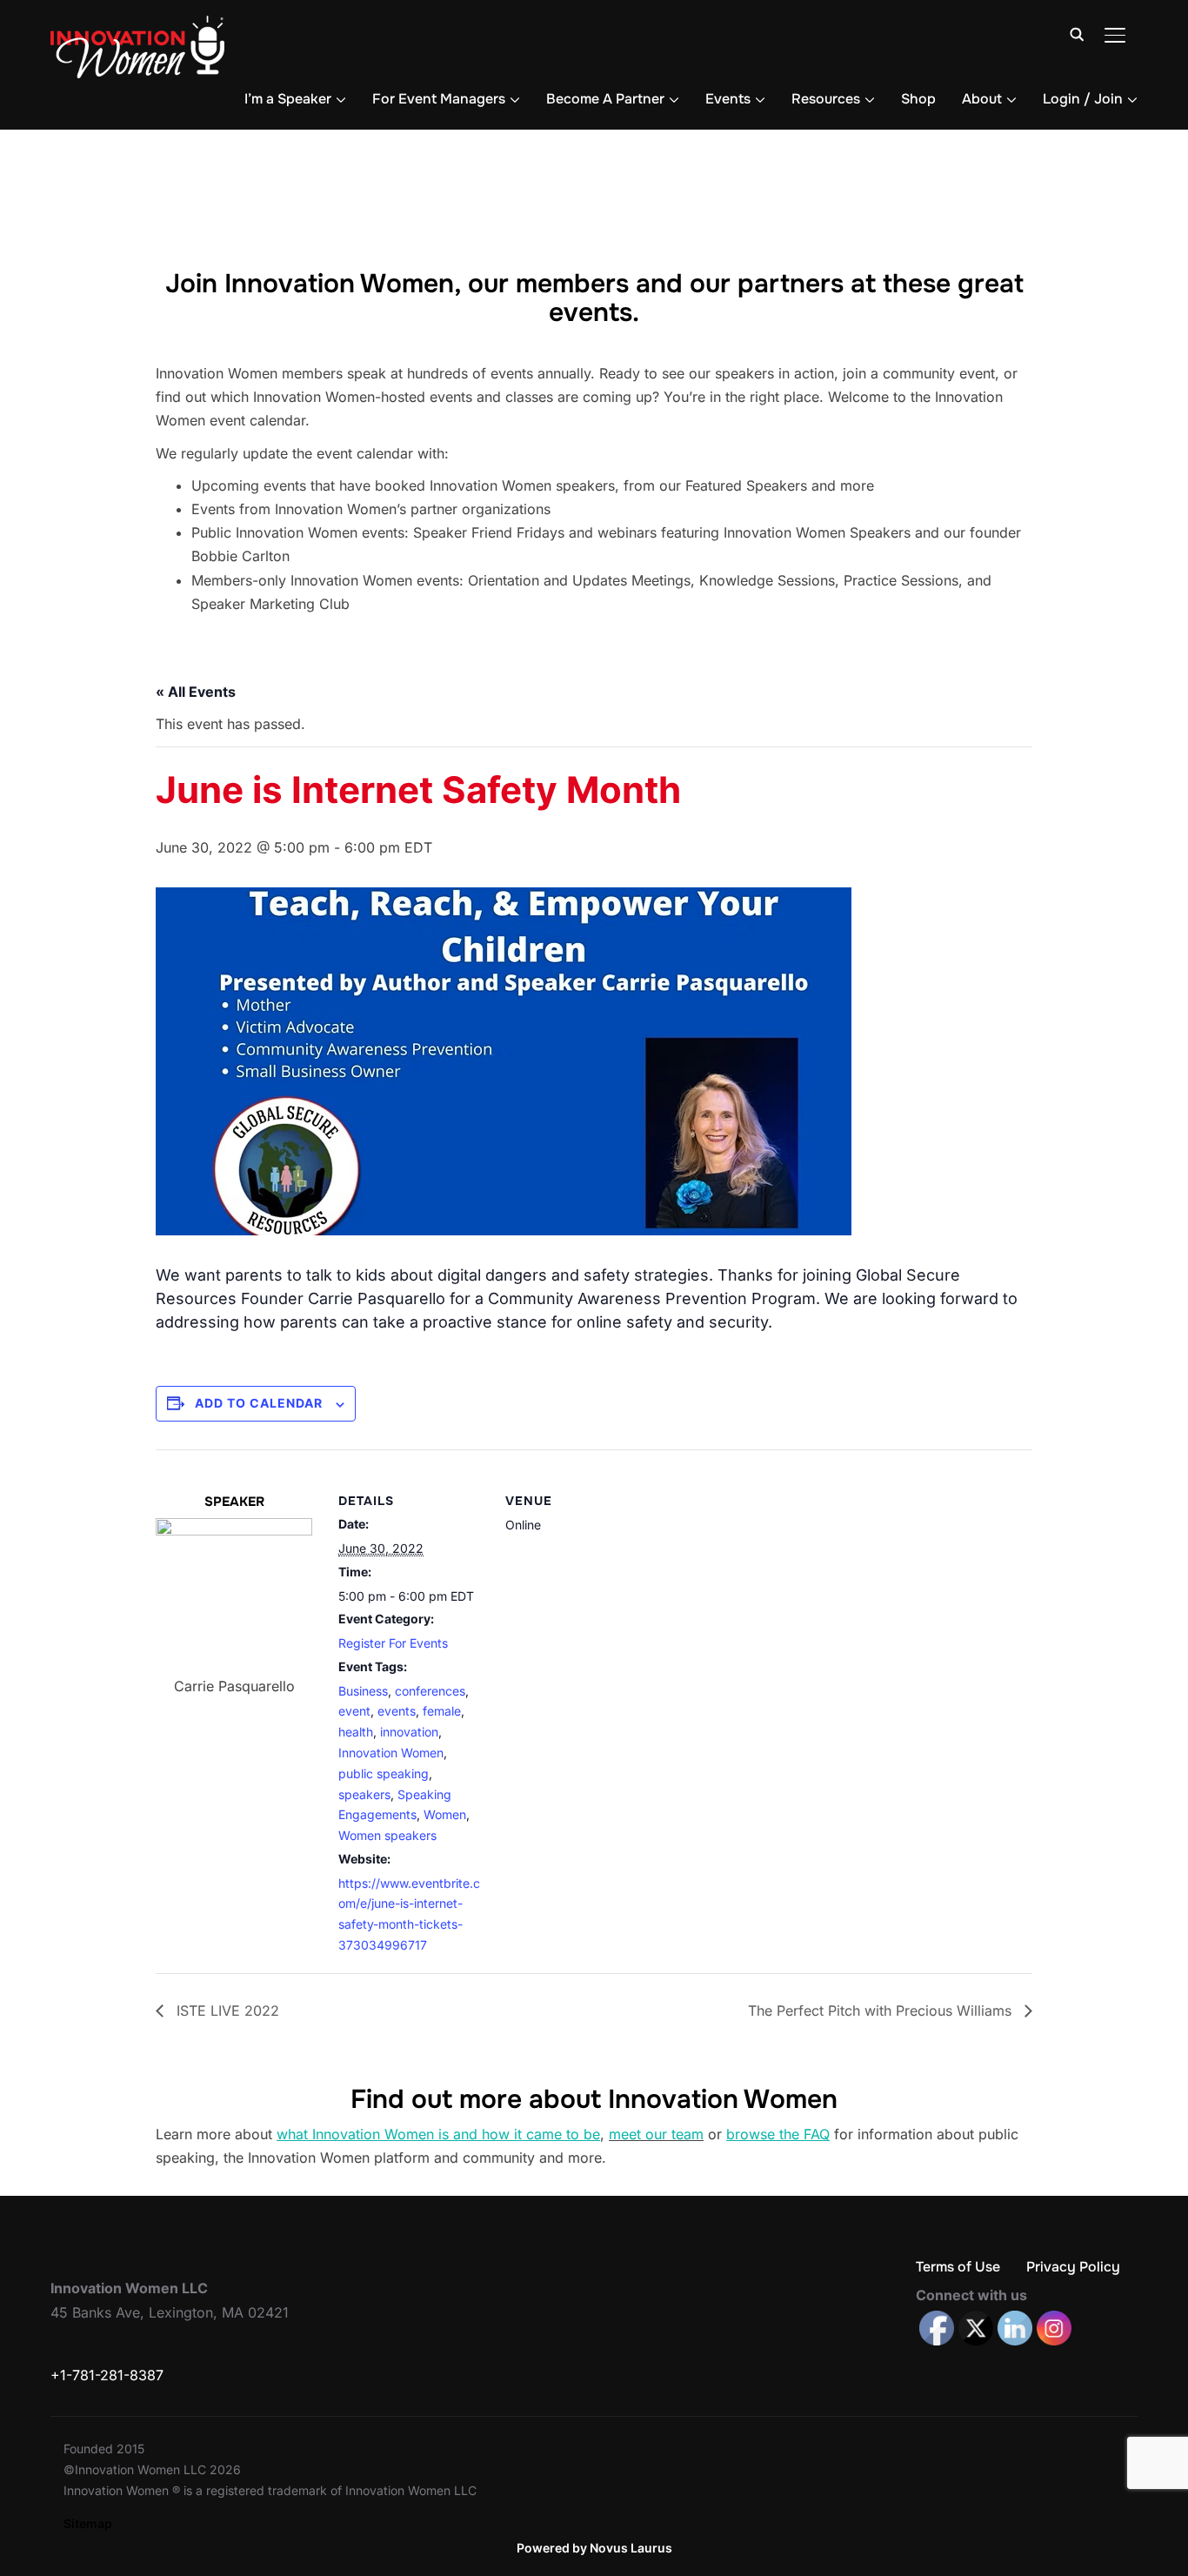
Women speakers (387, 1835)
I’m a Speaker (288, 99)
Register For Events (393, 1643)
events (397, 1711)
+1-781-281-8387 (107, 2375)
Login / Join (1083, 99)
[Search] (1077, 33)
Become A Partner (605, 99)
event (354, 1711)
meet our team (656, 2134)
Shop (918, 99)
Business (363, 1691)
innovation (409, 1732)
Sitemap (88, 2523)
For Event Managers (439, 99)
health (356, 1732)
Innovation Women (391, 1753)
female (442, 1711)
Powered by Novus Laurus (594, 2548)
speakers (364, 1794)
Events (728, 99)
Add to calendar (259, 1403)
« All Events (196, 692)
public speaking (384, 1773)
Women (445, 1814)
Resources (826, 99)
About (982, 99)
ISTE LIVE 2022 (226, 2011)
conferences (430, 1691)
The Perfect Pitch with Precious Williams (882, 2011)
